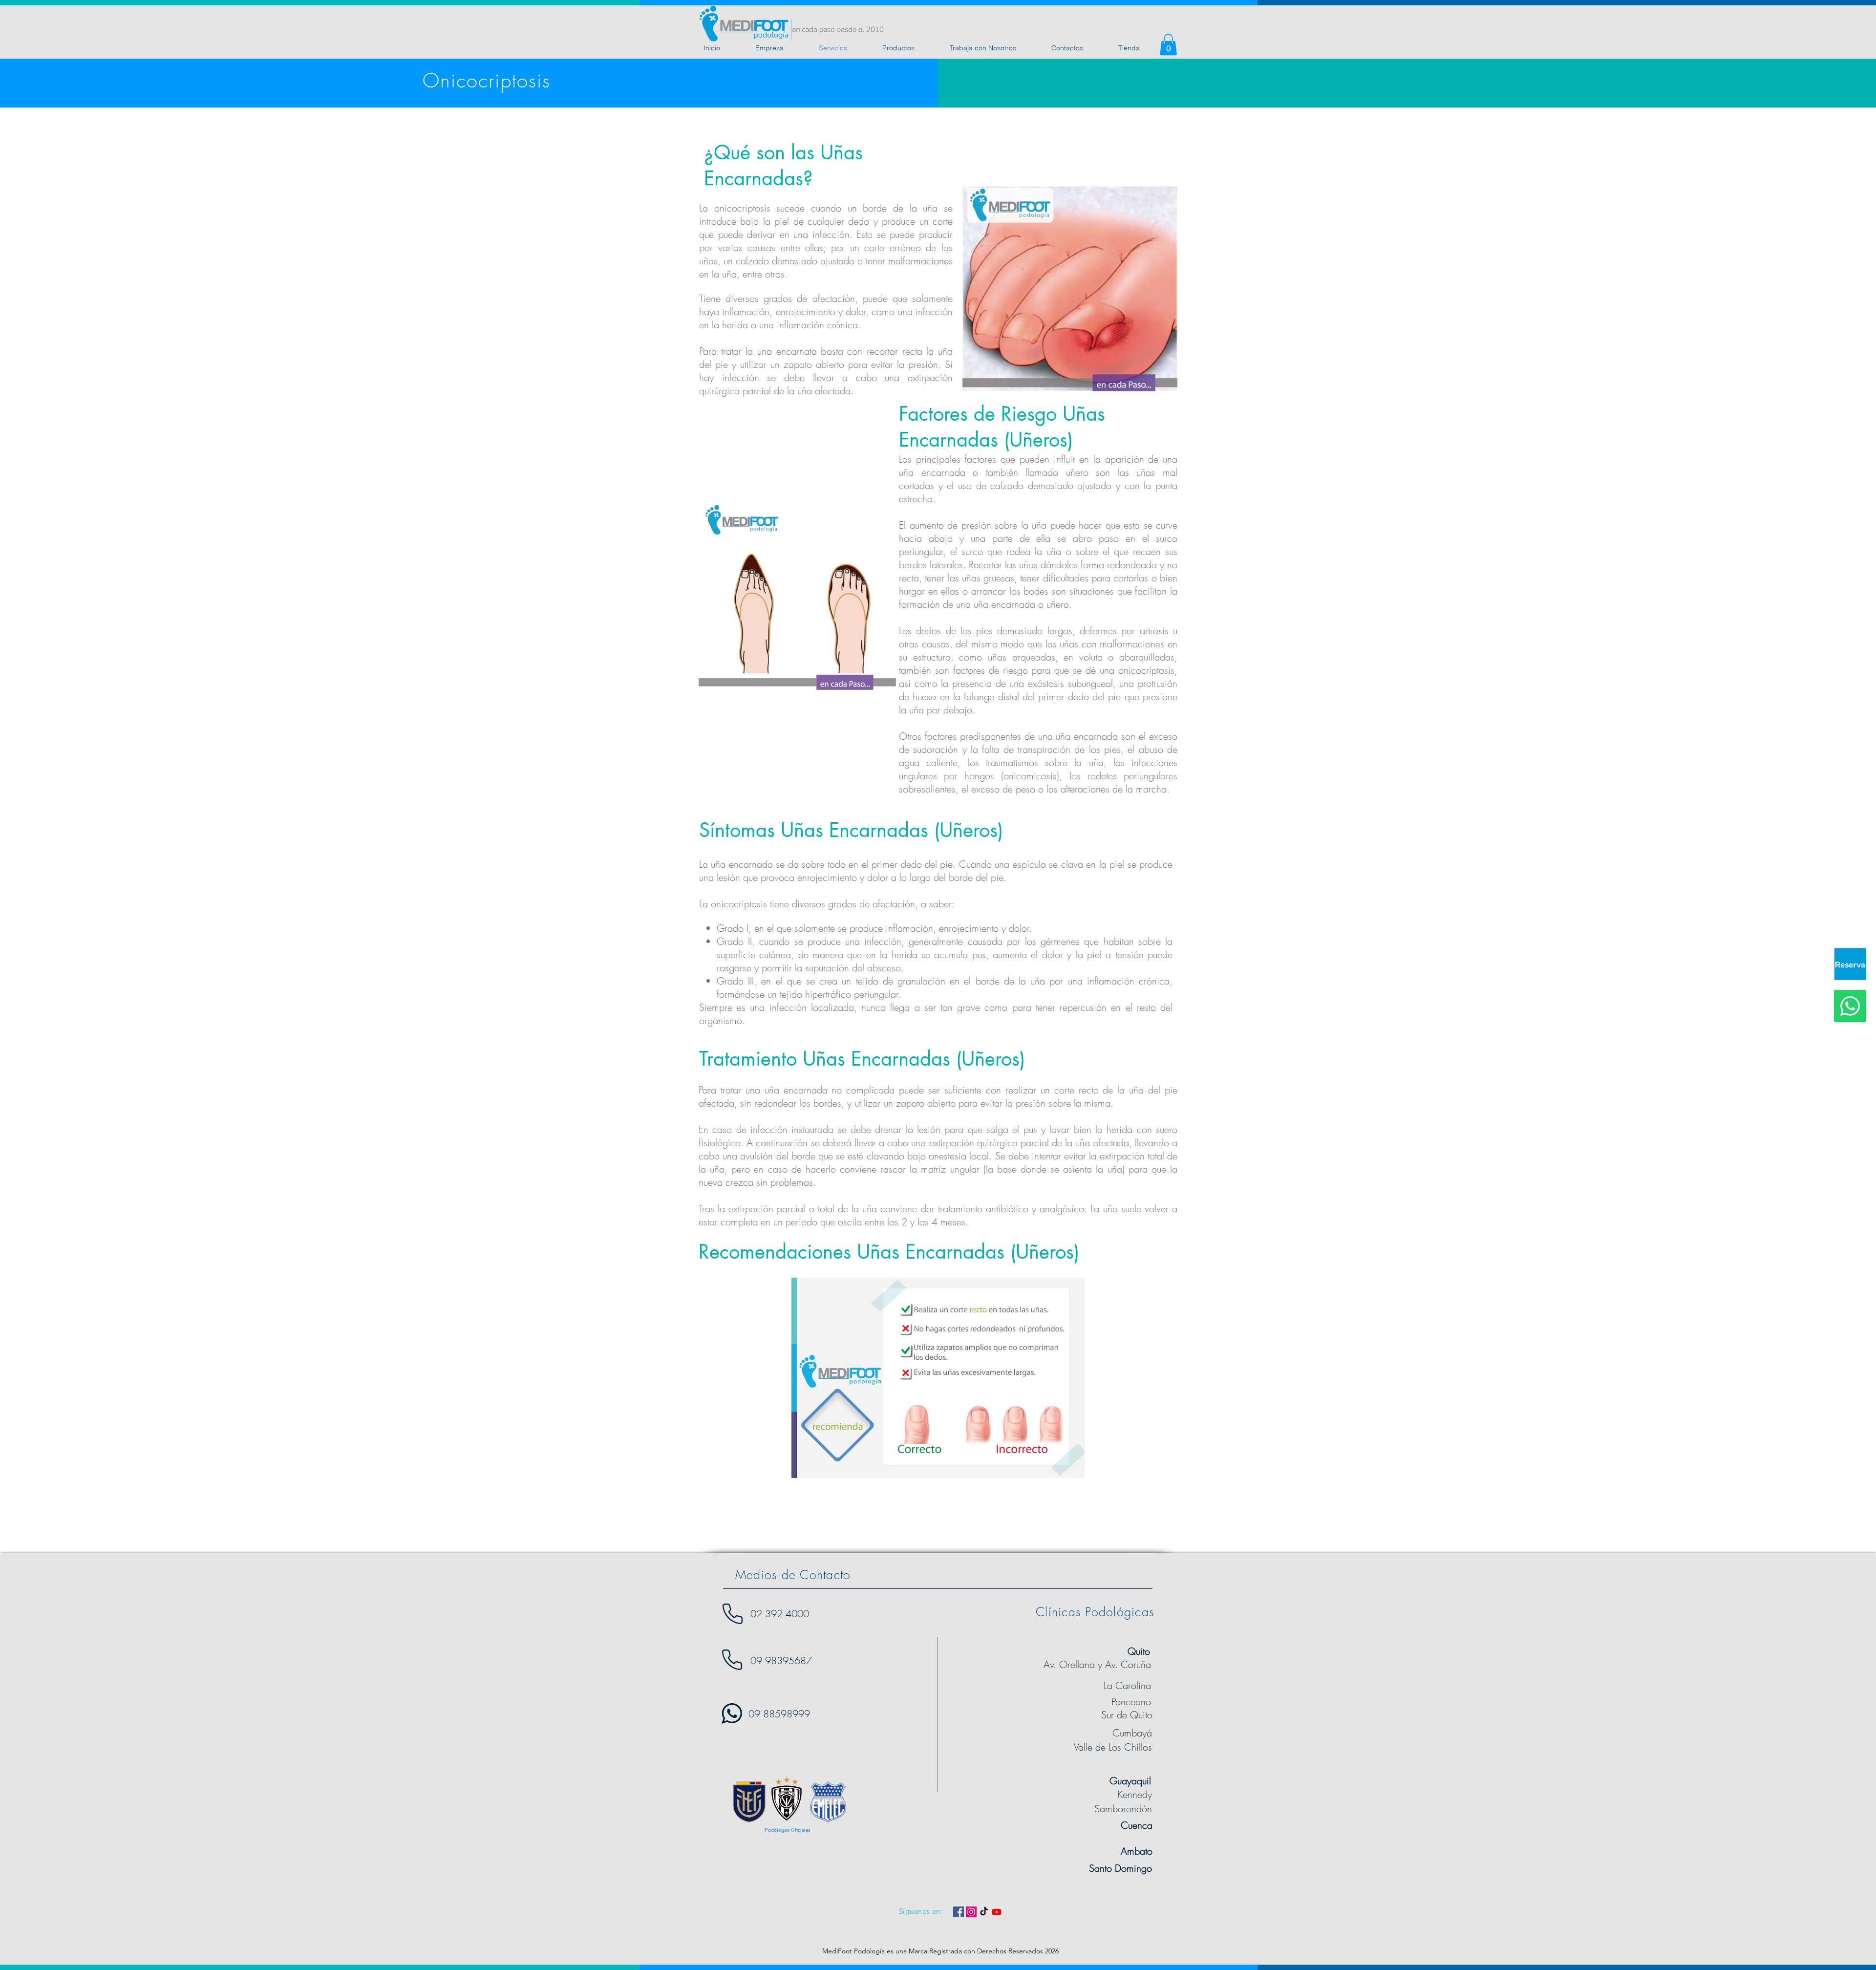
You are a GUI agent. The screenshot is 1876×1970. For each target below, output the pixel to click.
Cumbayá (1132, 1733)
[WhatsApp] (1850, 1006)
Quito (1139, 1651)
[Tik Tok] (984, 1912)
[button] (1168, 44)
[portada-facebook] (1850, 964)
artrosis (1154, 631)
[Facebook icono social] (959, 1912)
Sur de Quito (1127, 1715)
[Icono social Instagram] (971, 1912)
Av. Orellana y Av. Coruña (1097, 1664)
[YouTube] (997, 1912)
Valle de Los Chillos (1113, 1747)
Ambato (1137, 1851)
